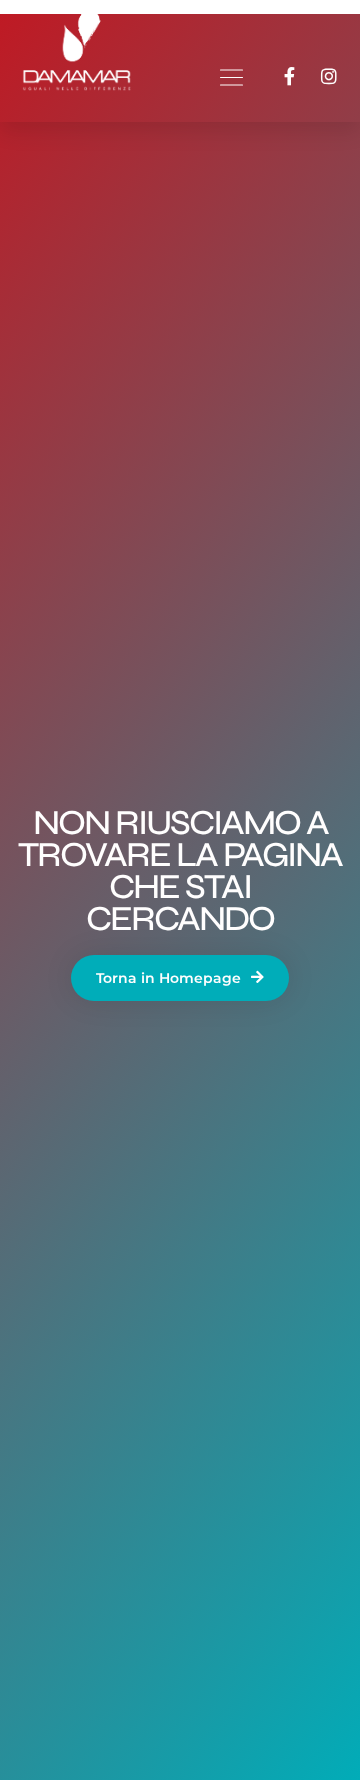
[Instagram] (329, 76)
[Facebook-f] (289, 76)
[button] (231, 80)
